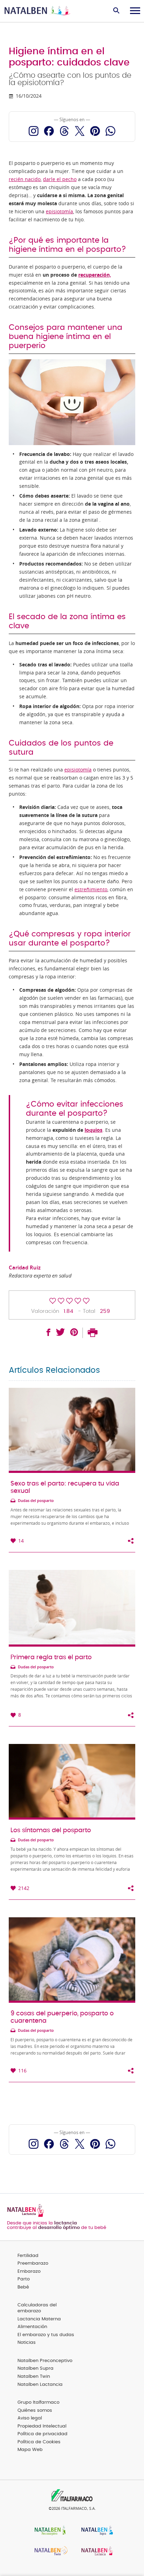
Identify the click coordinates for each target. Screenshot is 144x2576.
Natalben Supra (35, 2369)
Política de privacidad (42, 2434)
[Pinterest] (95, 131)
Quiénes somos (35, 2411)
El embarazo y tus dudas (46, 2335)
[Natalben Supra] (95, 2531)
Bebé (23, 2287)
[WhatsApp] (110, 131)
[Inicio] (38, 11)
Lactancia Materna (39, 2319)
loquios (93, 1130)
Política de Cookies (39, 2442)
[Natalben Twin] (49, 2552)
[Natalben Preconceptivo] (49, 2531)
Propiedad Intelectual (42, 2426)
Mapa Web (30, 2450)
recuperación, (95, 275)
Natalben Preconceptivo (45, 2361)
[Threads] (64, 131)
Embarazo (29, 2272)
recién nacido (25, 179)
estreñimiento (91, 889)
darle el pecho (60, 179)
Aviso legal (30, 2418)
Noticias (27, 2343)
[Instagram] (34, 131)
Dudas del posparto (36, 1501)
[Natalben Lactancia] (95, 2552)
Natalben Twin (34, 2377)
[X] (80, 131)
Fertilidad (28, 2256)
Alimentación (32, 2327)
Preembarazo (33, 2263)
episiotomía (59, 212)
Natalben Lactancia (40, 2385)
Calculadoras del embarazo (37, 2308)
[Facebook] (49, 131)
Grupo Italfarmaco (38, 2402)
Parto (24, 2279)
